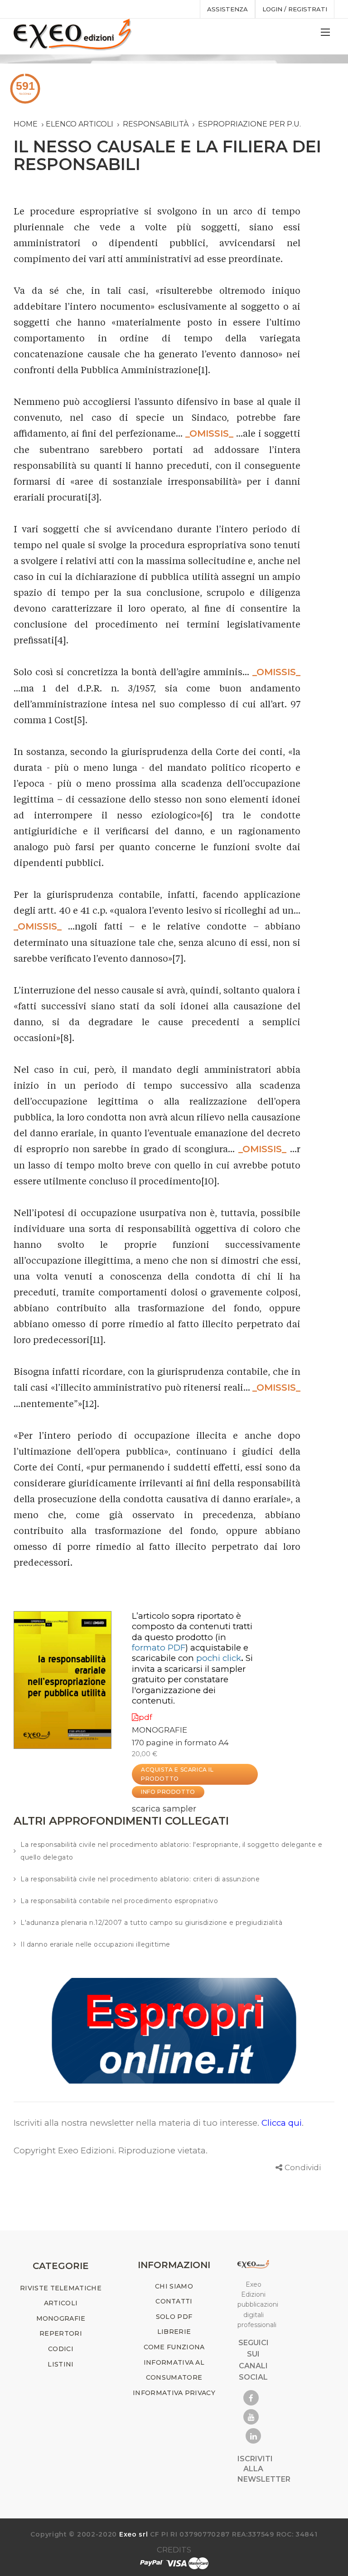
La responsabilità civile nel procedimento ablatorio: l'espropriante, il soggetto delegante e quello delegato (171, 1851)
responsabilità (156, 124)
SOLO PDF (174, 2317)
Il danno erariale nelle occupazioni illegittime (95, 1944)
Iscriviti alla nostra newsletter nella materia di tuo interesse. (138, 2123)
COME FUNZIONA (174, 2347)
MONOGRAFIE (159, 1730)
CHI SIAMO (174, 2286)
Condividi (303, 2167)
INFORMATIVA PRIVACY (174, 2393)
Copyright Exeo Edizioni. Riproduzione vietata (110, 2150)
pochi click (219, 1658)
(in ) (179, 1642)
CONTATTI (174, 2301)
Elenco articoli (80, 124)
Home (26, 124)
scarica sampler (164, 1809)
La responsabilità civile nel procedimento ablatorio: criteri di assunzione (140, 1879)
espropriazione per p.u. (249, 124)
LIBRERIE (174, 2332)
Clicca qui (282, 2123)
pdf (145, 1717)
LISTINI (60, 2364)
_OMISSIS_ (209, 433)
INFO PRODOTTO (168, 1792)
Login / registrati (295, 9)
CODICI (61, 2349)
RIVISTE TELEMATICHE (61, 2288)
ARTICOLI (61, 2303)
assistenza (227, 9)
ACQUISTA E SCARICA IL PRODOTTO (177, 1774)
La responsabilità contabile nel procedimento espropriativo (119, 1901)
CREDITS (174, 2550)
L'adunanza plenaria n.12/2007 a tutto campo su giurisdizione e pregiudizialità (151, 1923)
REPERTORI (61, 2333)
